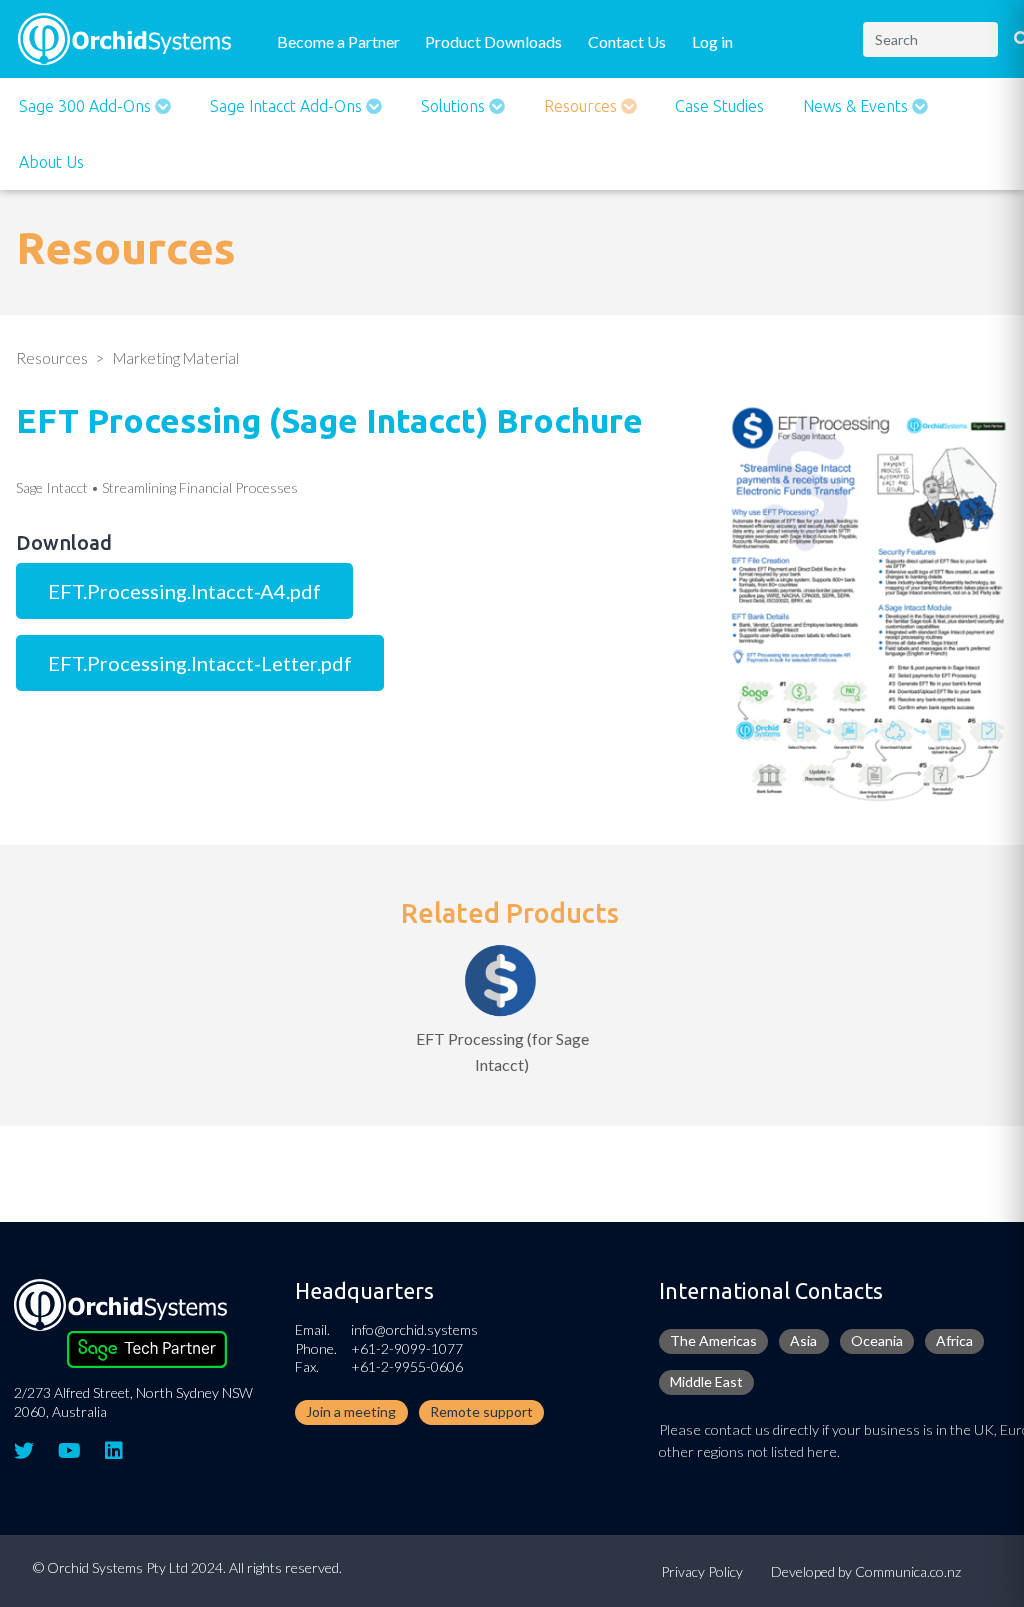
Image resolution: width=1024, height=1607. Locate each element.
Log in (712, 41)
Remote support (481, 1411)
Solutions (455, 106)
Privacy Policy (702, 1571)
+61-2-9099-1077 (407, 1348)
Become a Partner (338, 41)
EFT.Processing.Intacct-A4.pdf (184, 591)
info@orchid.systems (414, 1329)
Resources (582, 106)
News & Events (857, 106)
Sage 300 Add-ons (87, 106)
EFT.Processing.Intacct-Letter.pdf (200, 663)
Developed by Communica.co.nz (866, 1571)
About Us (51, 162)
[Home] (124, 36)
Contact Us (627, 41)
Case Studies (719, 106)
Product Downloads (493, 41)
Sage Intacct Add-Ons (288, 106)
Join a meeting (351, 1411)
